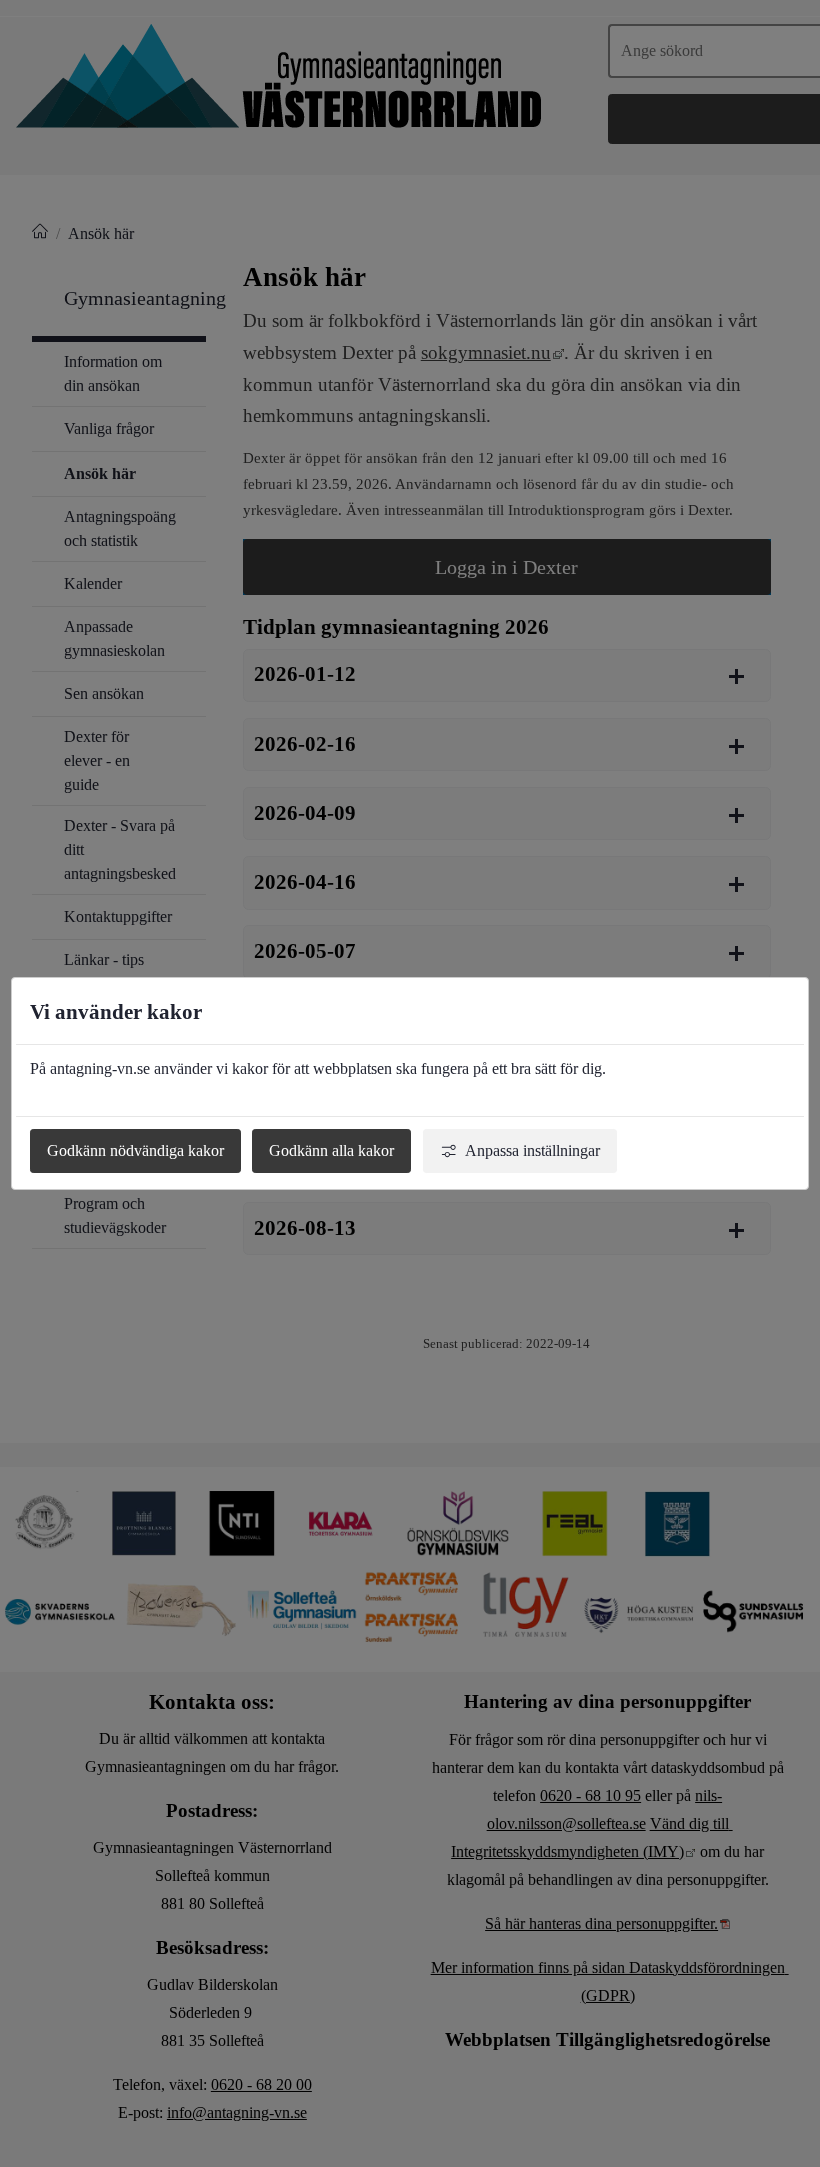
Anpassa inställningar (532, 1150)
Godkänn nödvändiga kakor (135, 1150)
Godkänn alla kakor (331, 1150)
